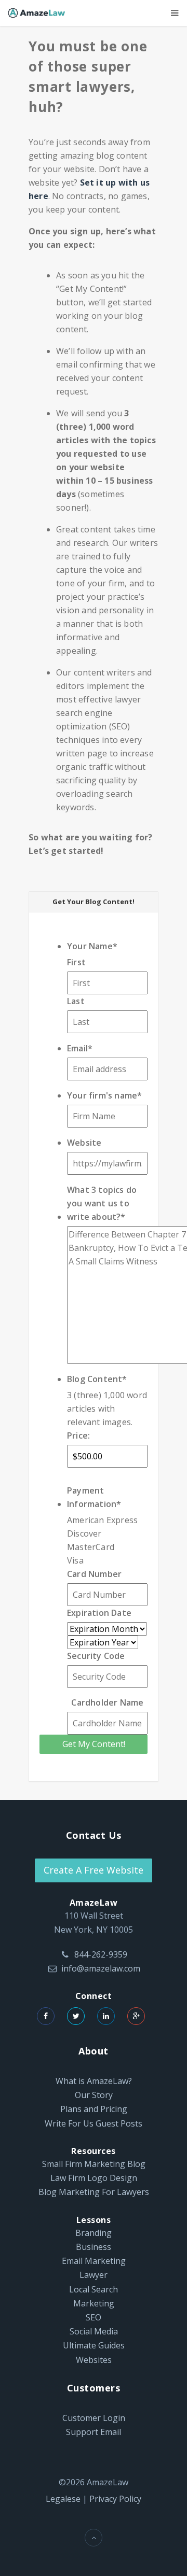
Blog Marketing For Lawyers (94, 2192)
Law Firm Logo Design (94, 2178)
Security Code (96, 1656)
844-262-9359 (101, 1954)
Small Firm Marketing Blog (94, 2164)
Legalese (63, 2499)
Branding (94, 2233)
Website (84, 1143)
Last (76, 1001)
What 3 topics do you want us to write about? (102, 1203)
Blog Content (97, 1379)
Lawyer (94, 2275)
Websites (94, 2360)
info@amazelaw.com (101, 1968)
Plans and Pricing (94, 2109)
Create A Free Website (94, 1870)
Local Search (94, 2289)
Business (94, 2247)
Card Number (94, 1574)
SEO (94, 2317)
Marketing (94, 2303)
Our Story (94, 2095)
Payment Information (94, 1497)
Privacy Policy (115, 2499)
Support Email (94, 2432)
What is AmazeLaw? (94, 2081)
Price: (78, 1435)
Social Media (94, 2331)
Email (80, 1048)
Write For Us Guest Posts (94, 2123)
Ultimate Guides (94, 2345)
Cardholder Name (107, 1702)
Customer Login (94, 2418)
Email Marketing (94, 2261)
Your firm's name (104, 1095)
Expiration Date (99, 1613)
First (76, 962)
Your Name (92, 946)
